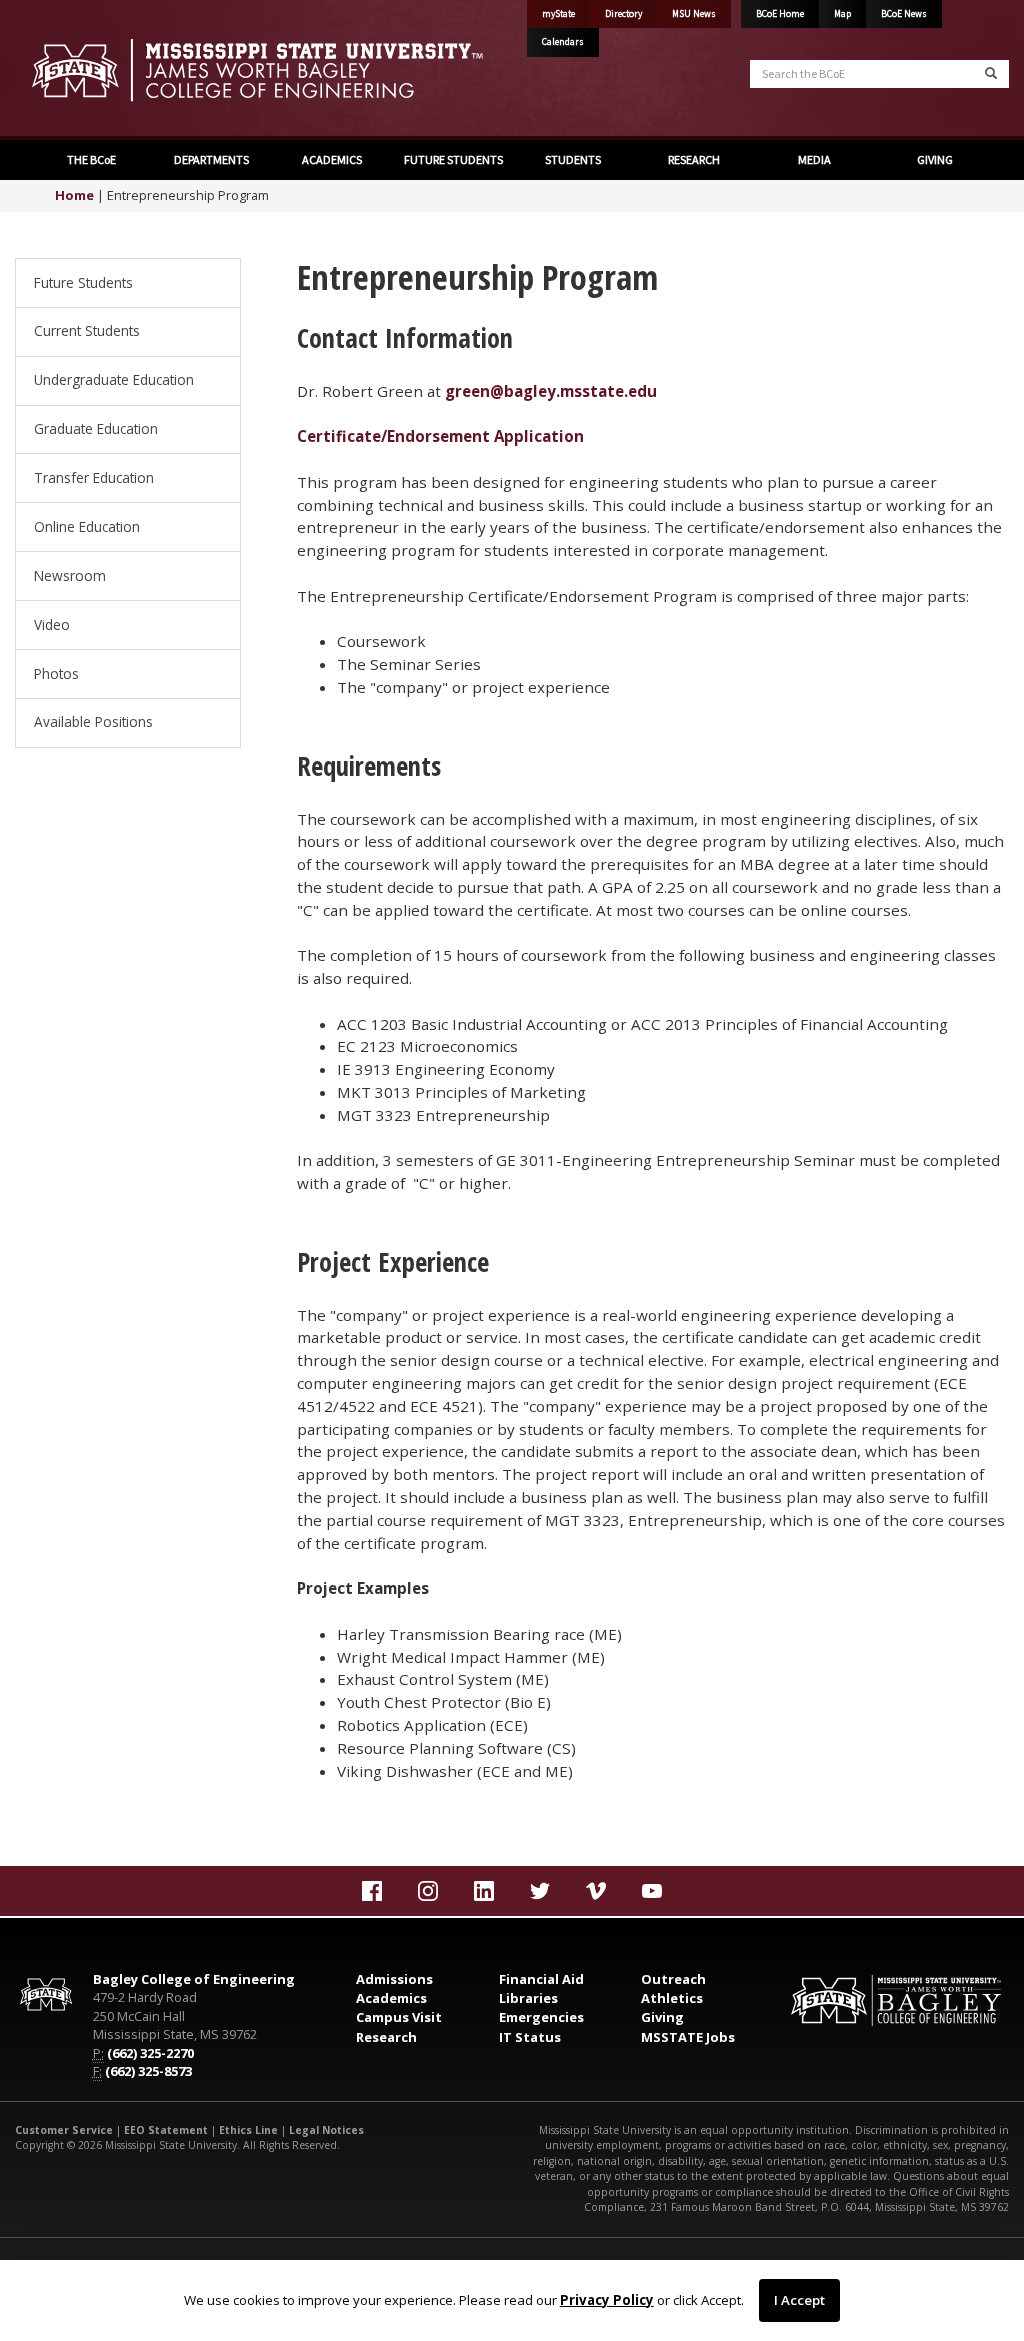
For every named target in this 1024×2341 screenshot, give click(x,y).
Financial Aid (541, 1979)
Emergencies (541, 2017)
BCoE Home (780, 14)
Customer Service (64, 2130)
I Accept (799, 2300)
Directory (623, 14)
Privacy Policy (607, 2300)
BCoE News (904, 14)
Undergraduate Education (114, 379)
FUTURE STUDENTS (452, 159)
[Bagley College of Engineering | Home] (256, 70)
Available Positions (93, 721)
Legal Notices (326, 2130)
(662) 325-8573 (148, 2071)
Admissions (394, 1979)
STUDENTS (572, 159)
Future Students (83, 282)
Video (52, 624)
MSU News (694, 14)
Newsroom (70, 575)
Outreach (673, 1979)
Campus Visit (399, 2017)
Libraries (528, 1998)
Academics (391, 1998)
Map (842, 14)
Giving (662, 2017)
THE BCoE (90, 159)
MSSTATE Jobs (688, 2037)
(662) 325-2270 (150, 2053)
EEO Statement (166, 2130)
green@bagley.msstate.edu (551, 391)
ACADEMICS (331, 159)
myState (558, 14)
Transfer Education (94, 477)
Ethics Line (248, 2130)
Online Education (87, 526)
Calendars (563, 42)
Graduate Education (96, 428)
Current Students (87, 330)
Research (386, 2037)
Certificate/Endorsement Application (440, 436)
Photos (56, 673)
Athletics (672, 1998)
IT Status (530, 2037)
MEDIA (813, 159)
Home (74, 195)
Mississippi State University (65, 70)
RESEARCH (693, 159)
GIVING (934, 159)
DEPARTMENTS (210, 159)
